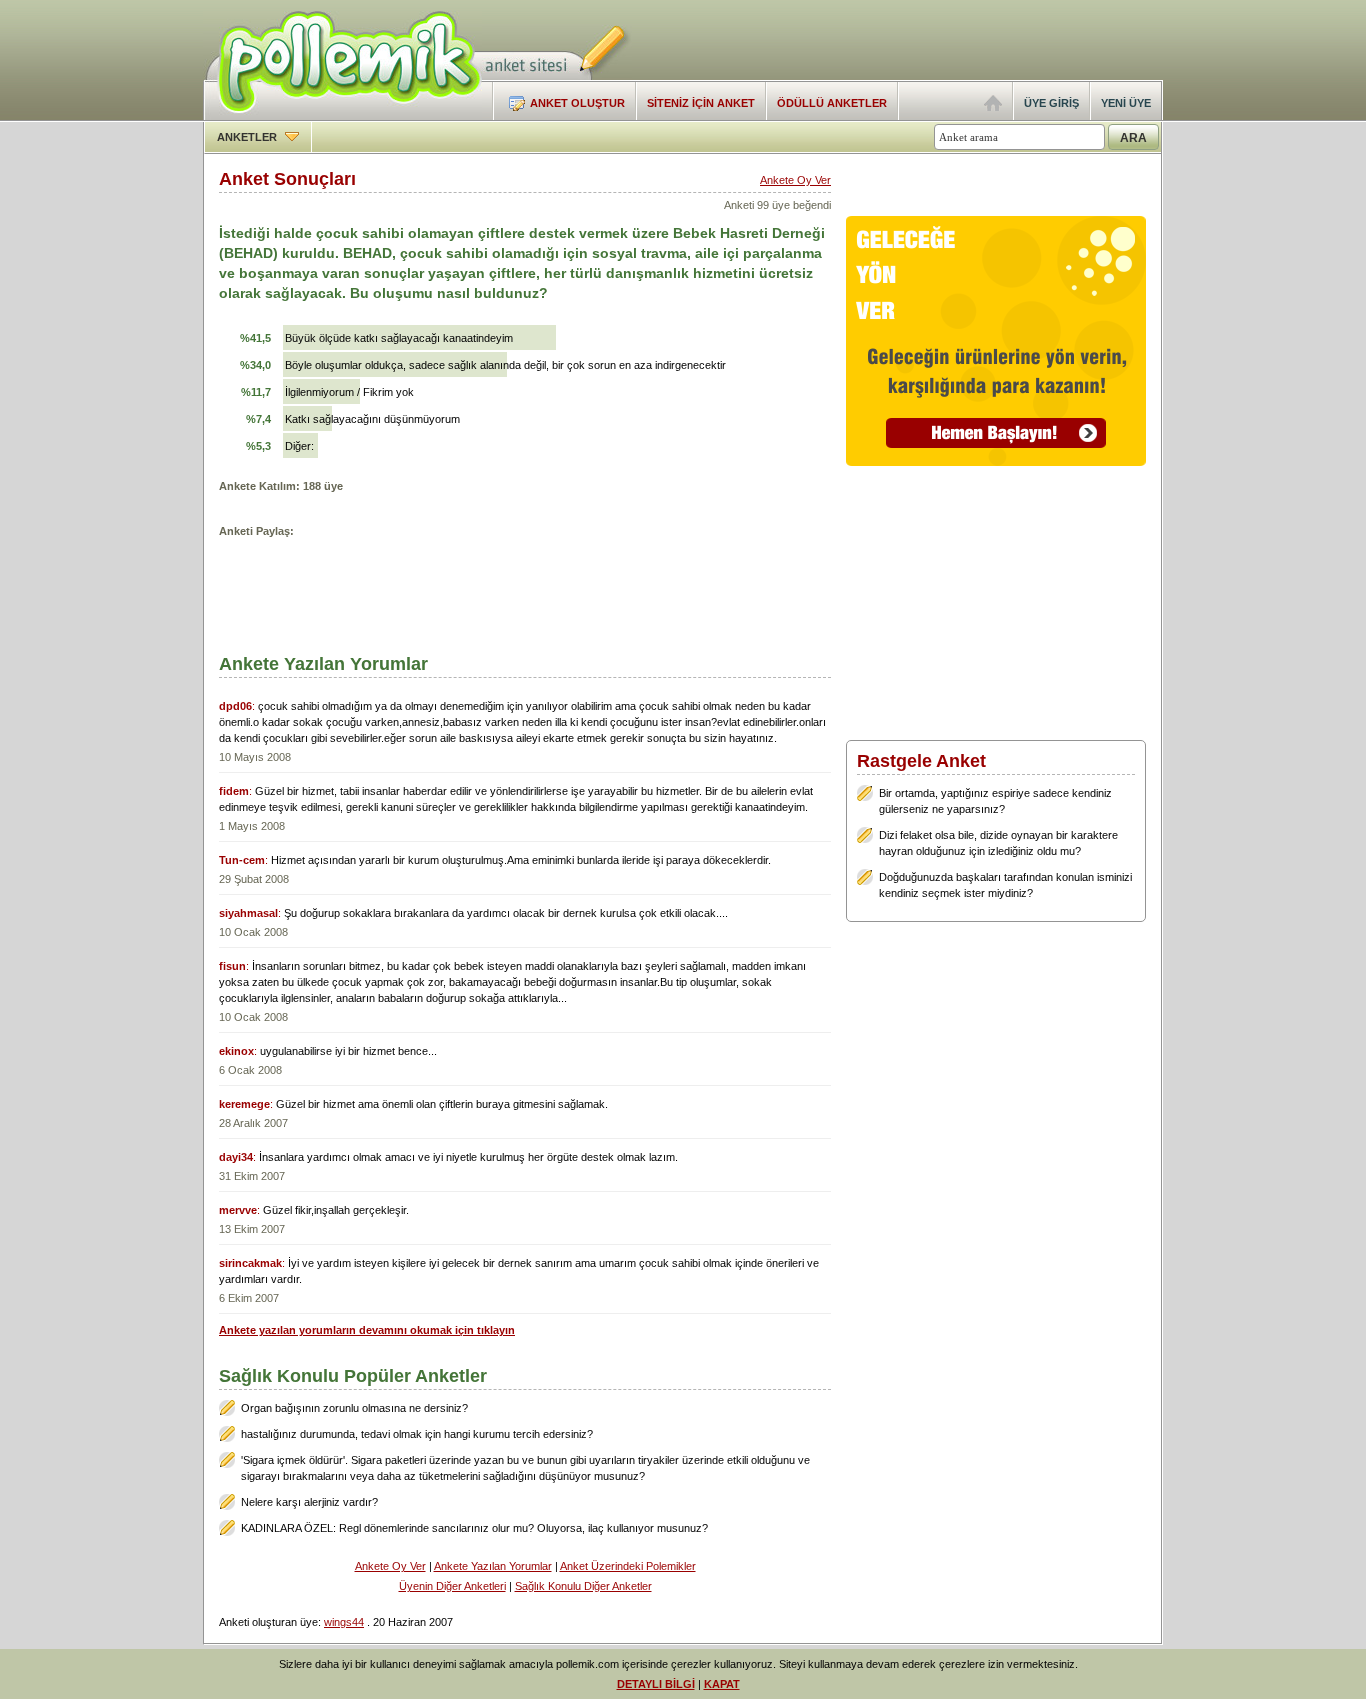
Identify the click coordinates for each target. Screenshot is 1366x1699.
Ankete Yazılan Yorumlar (493, 1566)
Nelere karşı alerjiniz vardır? (309, 1502)
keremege (244, 1104)
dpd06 (235, 706)
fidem (234, 791)
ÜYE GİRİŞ (1051, 103)
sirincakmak (250, 1263)
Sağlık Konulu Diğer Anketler (583, 1586)
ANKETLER (248, 137)
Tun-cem (242, 860)
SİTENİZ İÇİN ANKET (701, 103)
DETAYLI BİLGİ (656, 1684)
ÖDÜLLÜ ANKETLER (832, 103)
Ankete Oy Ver (795, 180)
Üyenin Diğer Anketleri (452, 1586)
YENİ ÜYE (1126, 103)
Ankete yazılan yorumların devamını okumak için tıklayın (367, 1330)
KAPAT (722, 1684)
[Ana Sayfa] (993, 107)
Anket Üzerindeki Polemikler (628, 1566)
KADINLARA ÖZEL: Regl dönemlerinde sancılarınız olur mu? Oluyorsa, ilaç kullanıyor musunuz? (474, 1528)
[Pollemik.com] (342, 116)
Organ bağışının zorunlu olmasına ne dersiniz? (354, 1408)
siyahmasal (248, 913)
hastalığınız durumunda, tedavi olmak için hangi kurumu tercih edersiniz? (417, 1434)
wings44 (344, 1622)
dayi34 (236, 1157)
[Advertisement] (929, 40)
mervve (238, 1210)
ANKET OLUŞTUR (577, 103)
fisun (232, 966)
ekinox (236, 1051)
